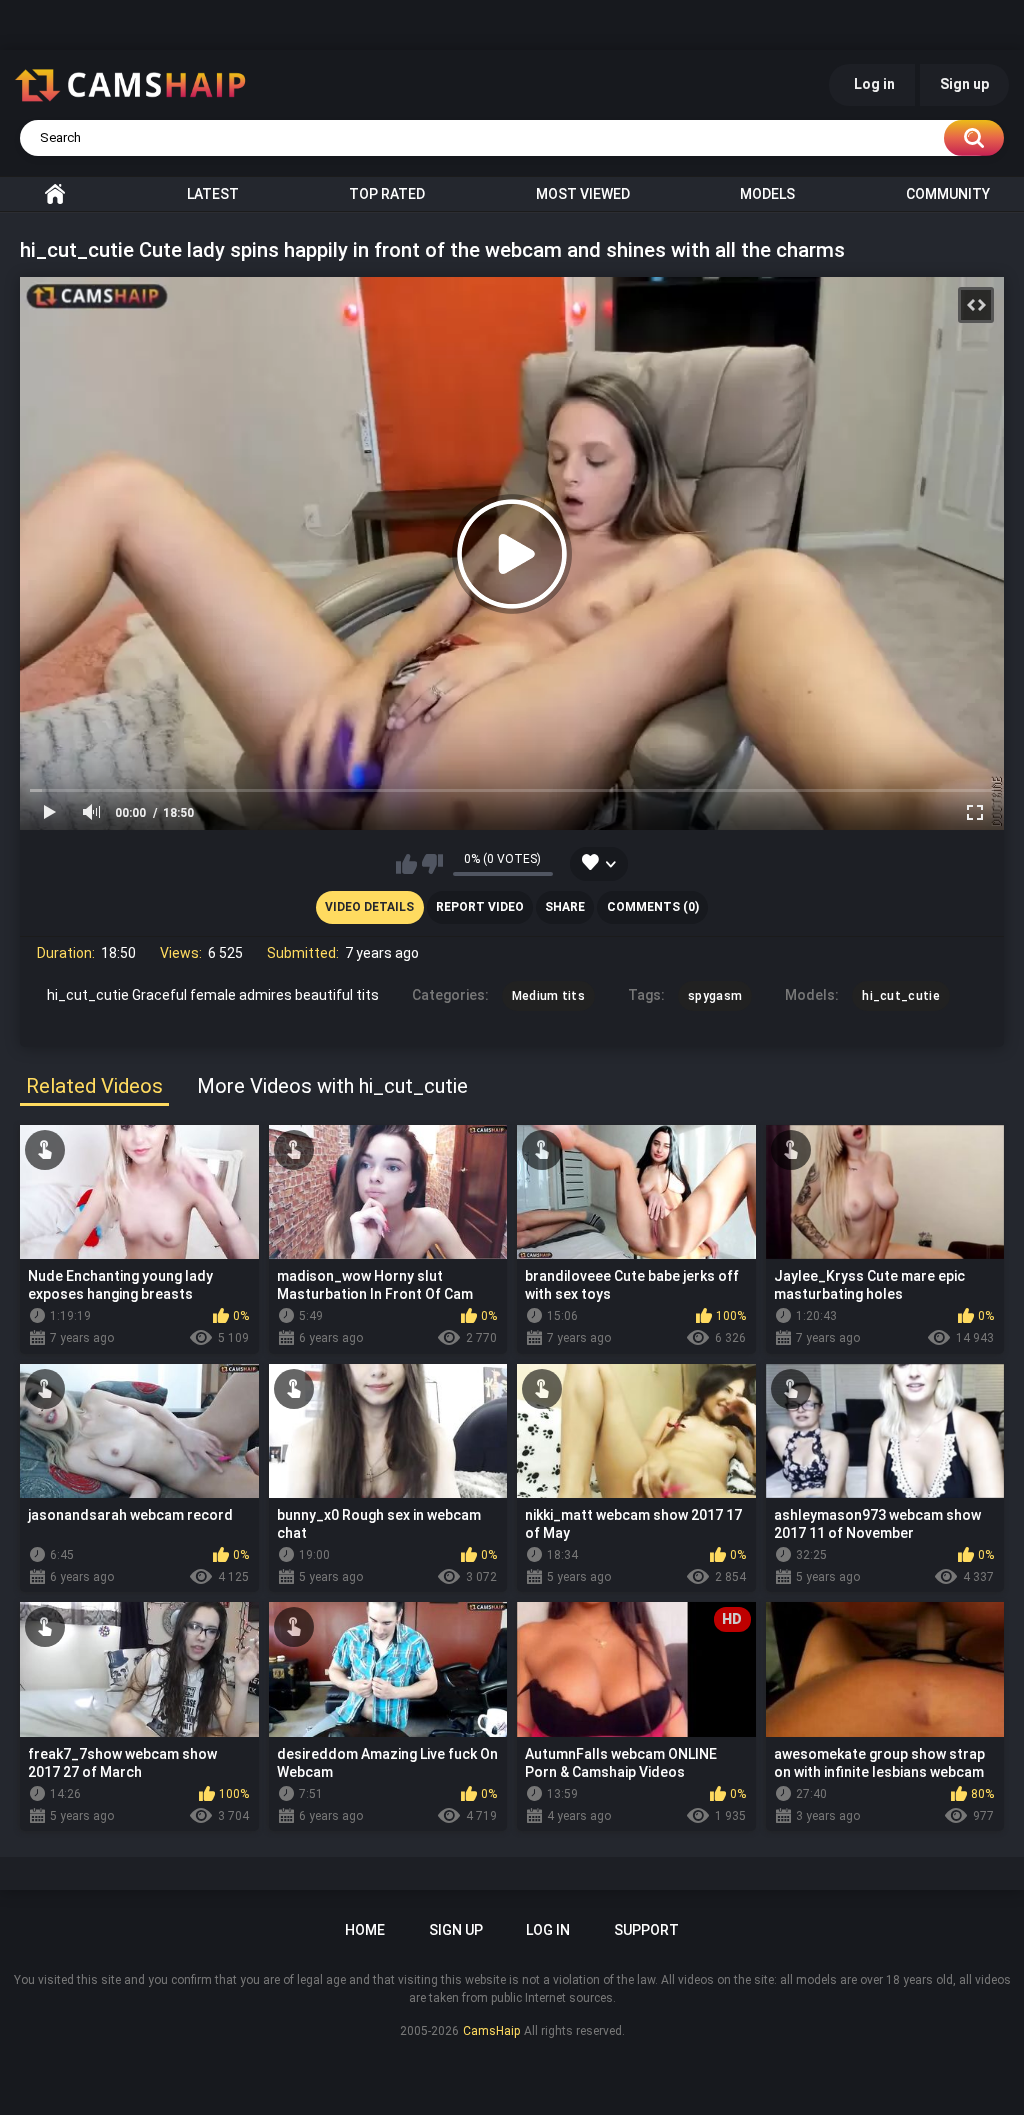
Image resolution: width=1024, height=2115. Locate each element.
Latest (213, 194)
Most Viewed (583, 194)
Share (565, 907)
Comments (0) (653, 907)
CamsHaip (491, 2031)
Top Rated (387, 194)
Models (767, 194)
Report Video (480, 907)
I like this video (406, 864)
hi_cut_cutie (901, 996)
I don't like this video (432, 864)
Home (55, 194)
